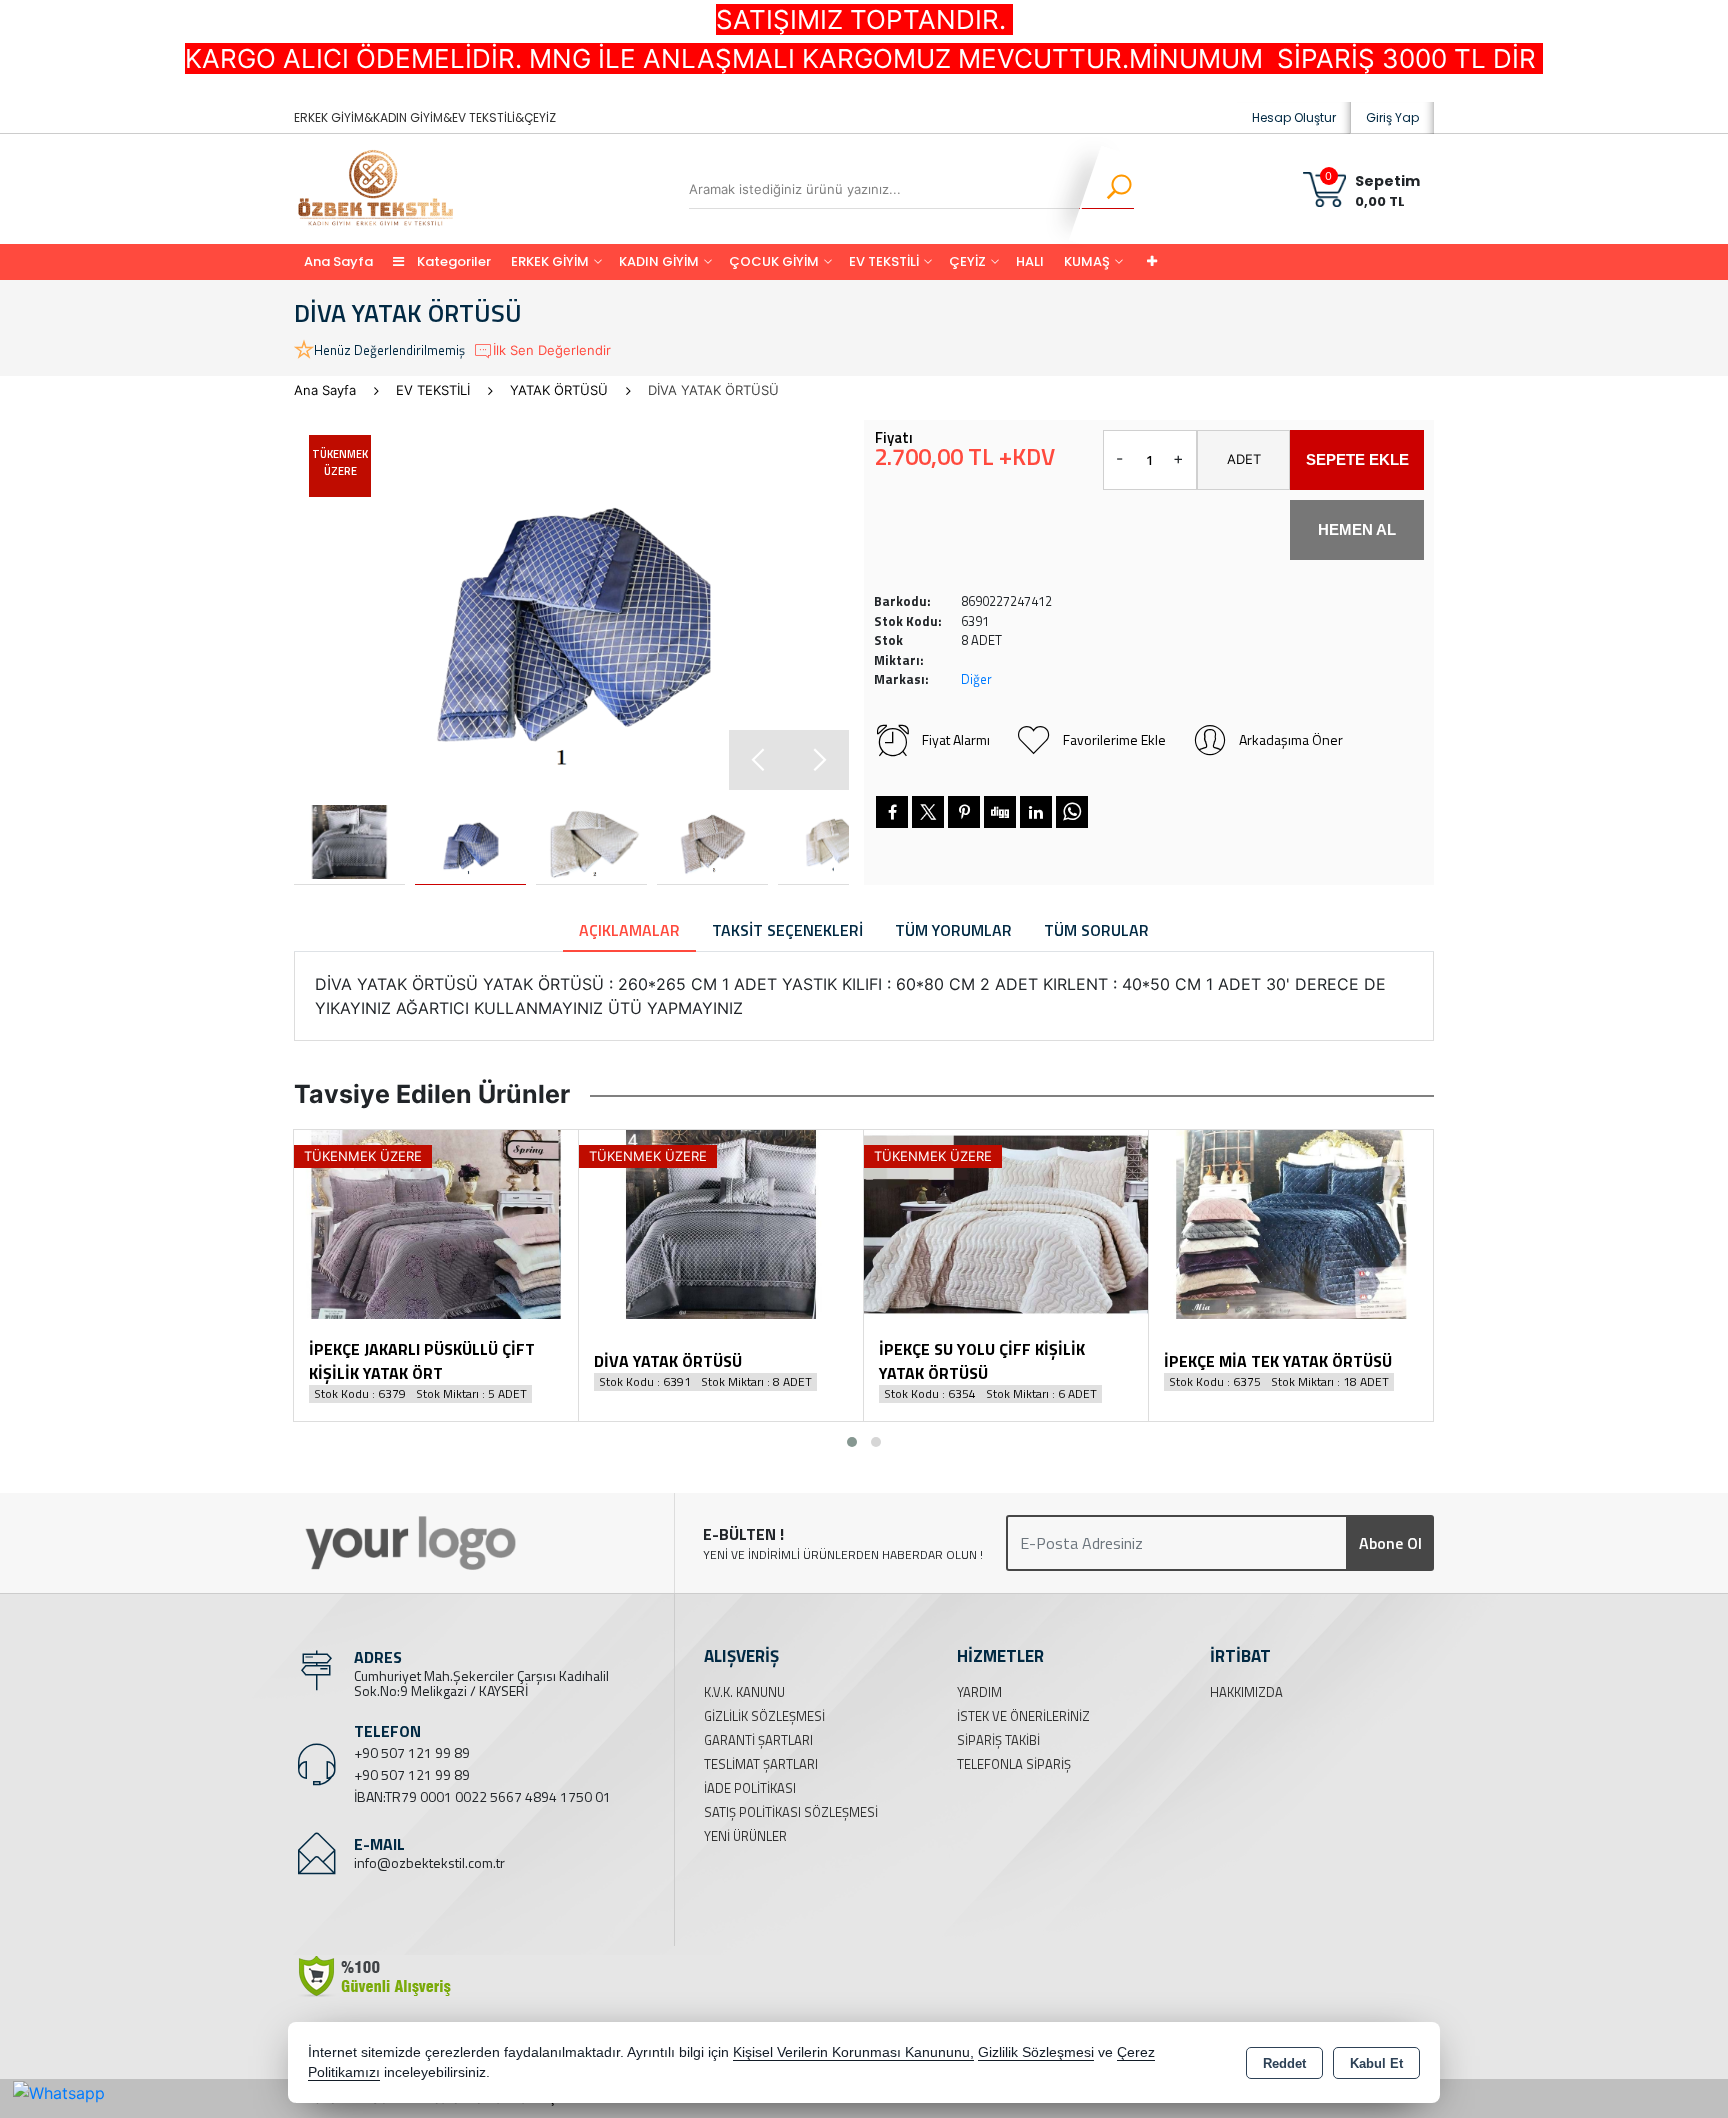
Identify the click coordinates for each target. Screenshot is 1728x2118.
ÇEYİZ (967, 261)
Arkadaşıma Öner (1291, 739)
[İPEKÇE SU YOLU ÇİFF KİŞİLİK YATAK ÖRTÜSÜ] (1006, 1223)
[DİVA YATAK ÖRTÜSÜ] (571, 605)
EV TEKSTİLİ (884, 261)
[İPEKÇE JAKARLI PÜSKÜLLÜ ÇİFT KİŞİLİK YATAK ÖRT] (436, 1223)
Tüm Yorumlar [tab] (953, 930)
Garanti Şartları (758, 1740)
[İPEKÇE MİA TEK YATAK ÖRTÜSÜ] (1291, 1223)
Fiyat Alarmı (956, 739)
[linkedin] (1036, 812)
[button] (819, 760)
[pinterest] (964, 812)
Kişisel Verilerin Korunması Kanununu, (853, 2052)
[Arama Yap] (1106, 189)
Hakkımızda (1246, 1692)
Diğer (976, 679)
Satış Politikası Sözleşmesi (791, 1812)
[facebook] (892, 812)
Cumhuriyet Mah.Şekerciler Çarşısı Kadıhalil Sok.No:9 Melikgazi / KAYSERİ (481, 1683)
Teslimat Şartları (761, 1764)
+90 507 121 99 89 (412, 1752)
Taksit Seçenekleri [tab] (787, 930)
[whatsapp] (1072, 812)
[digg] (1000, 812)
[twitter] (928, 812)
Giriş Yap (1392, 117)
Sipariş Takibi (998, 1740)
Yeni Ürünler (745, 1836)
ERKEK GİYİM (550, 261)
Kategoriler (452, 261)
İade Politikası (750, 1788)
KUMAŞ (1087, 261)
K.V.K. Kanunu (744, 1692)
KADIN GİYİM (659, 261)
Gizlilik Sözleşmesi (764, 1716)
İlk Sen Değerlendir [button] (552, 350)
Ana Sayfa (338, 261)
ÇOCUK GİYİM (774, 261)
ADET (1244, 459)
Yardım (979, 1692)
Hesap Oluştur (1294, 117)
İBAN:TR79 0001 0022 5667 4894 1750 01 (482, 1796)
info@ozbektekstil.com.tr (429, 1862)
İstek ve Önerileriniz (1023, 1716)
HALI (1030, 261)
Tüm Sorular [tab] (1096, 930)
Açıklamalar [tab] (629, 930)
